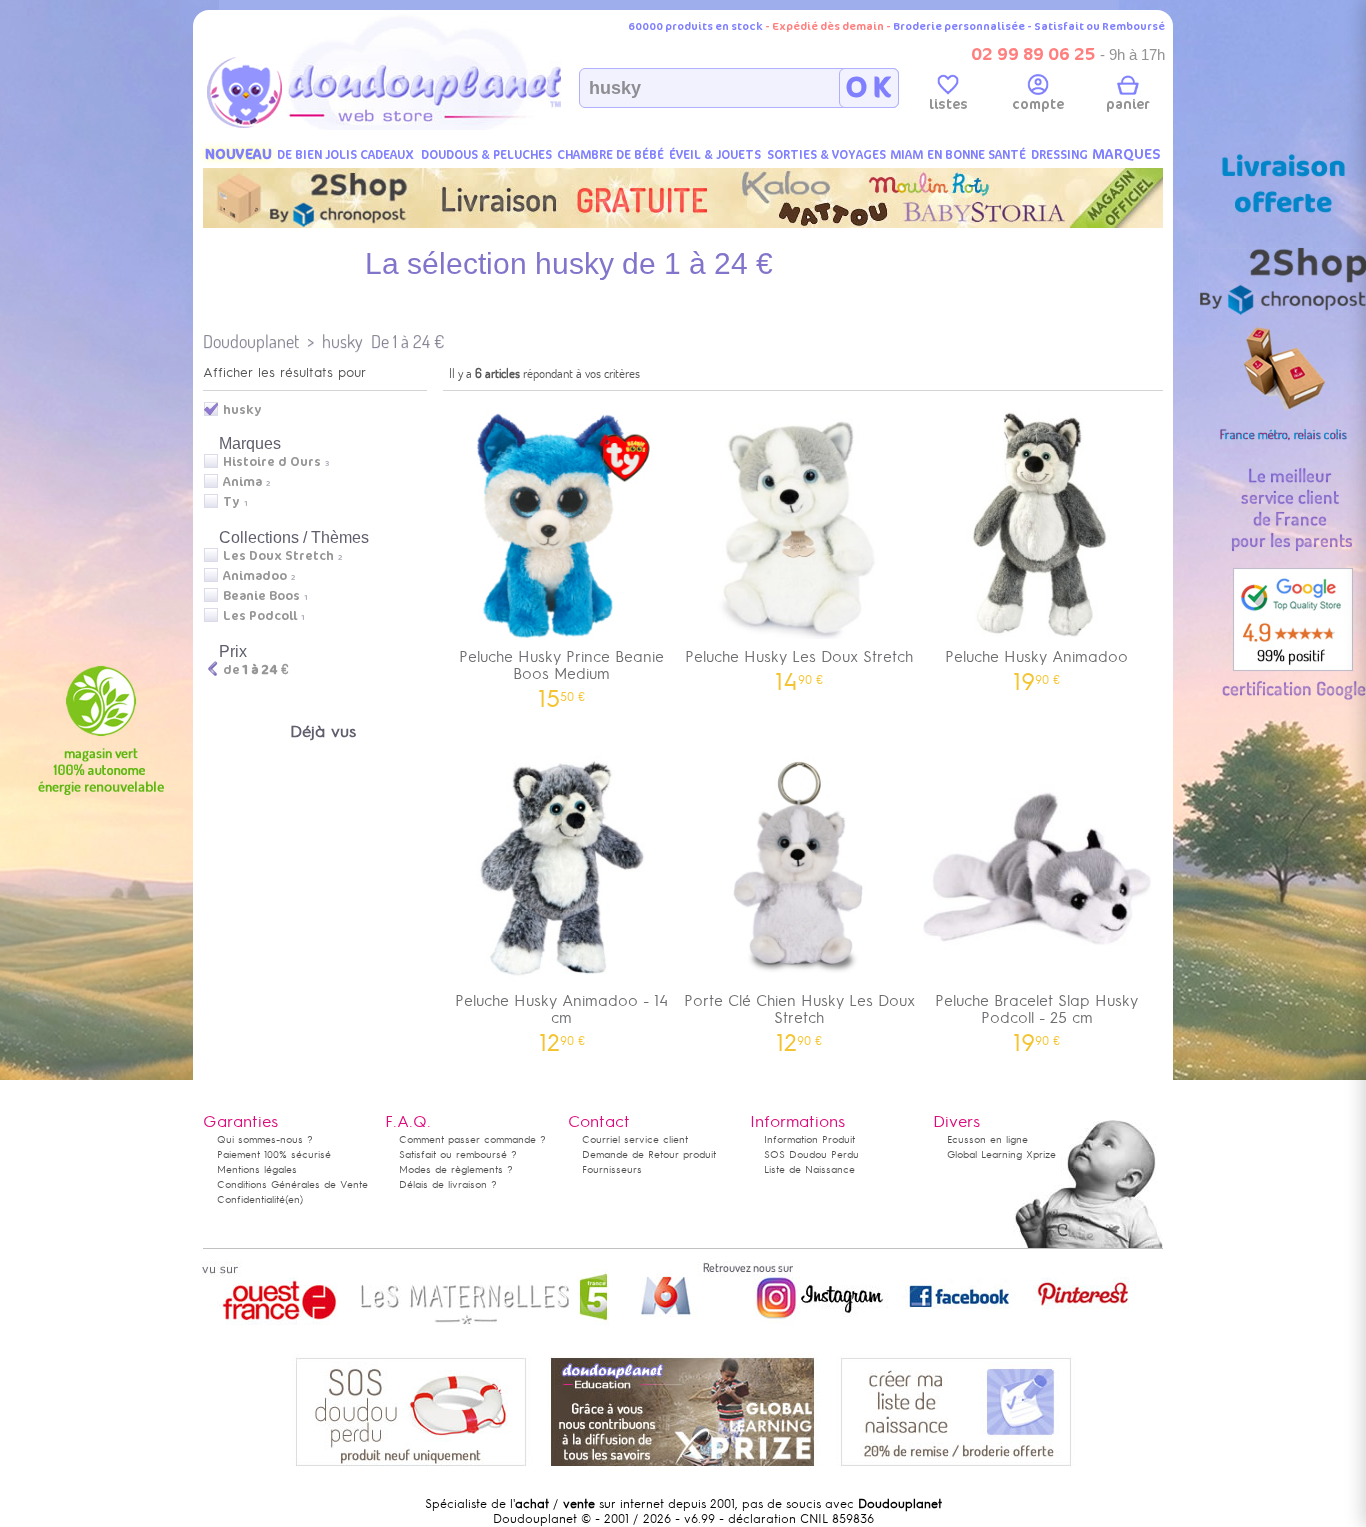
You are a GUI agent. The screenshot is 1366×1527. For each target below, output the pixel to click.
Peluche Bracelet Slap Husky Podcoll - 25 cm (1036, 1016)
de (256, 670)
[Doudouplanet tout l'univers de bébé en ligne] (423, 126)
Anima (242, 482)
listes (948, 104)
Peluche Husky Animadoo (1036, 663)
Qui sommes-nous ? (265, 1139)
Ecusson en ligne (987, 1139)
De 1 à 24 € (407, 341)
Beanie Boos (261, 596)
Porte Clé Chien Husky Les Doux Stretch (799, 1016)
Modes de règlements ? (456, 1169)
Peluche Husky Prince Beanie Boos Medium (561, 672)
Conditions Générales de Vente (292, 1184)
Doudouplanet (251, 341)
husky (342, 341)
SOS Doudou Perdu (811, 1154)
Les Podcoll (260, 616)
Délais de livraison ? (448, 1184)
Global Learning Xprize (1001, 1154)
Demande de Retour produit (649, 1154)
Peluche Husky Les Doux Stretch (799, 663)
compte (1038, 104)
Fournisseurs (612, 1169)
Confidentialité (251, 1199)
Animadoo (255, 576)
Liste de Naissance (809, 1169)
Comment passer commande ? (472, 1139)
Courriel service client (635, 1139)
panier (1128, 104)
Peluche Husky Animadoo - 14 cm (561, 1016)
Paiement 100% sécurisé (274, 1154)
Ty (231, 502)
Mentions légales (257, 1169)
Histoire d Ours (272, 462)
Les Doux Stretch (278, 556)
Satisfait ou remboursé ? (458, 1154)
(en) (294, 1199)
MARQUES (1126, 154)
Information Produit (809, 1139)
